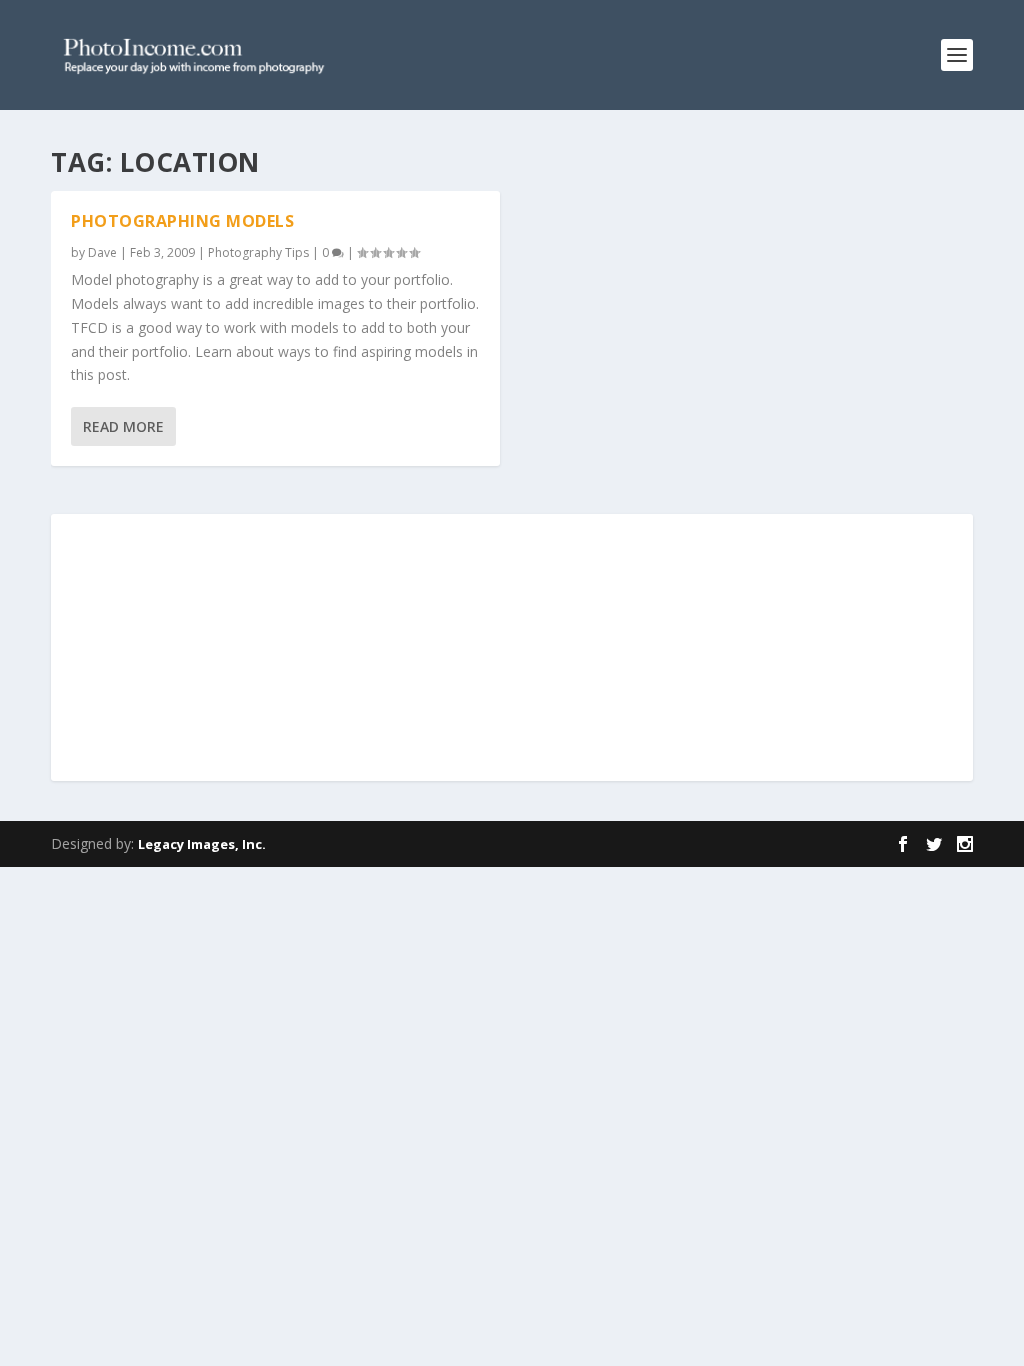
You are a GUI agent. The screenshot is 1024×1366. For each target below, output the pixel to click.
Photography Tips (258, 252)
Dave (102, 252)
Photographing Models (182, 221)
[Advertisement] (512, 649)
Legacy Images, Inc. (202, 844)
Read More (123, 426)
